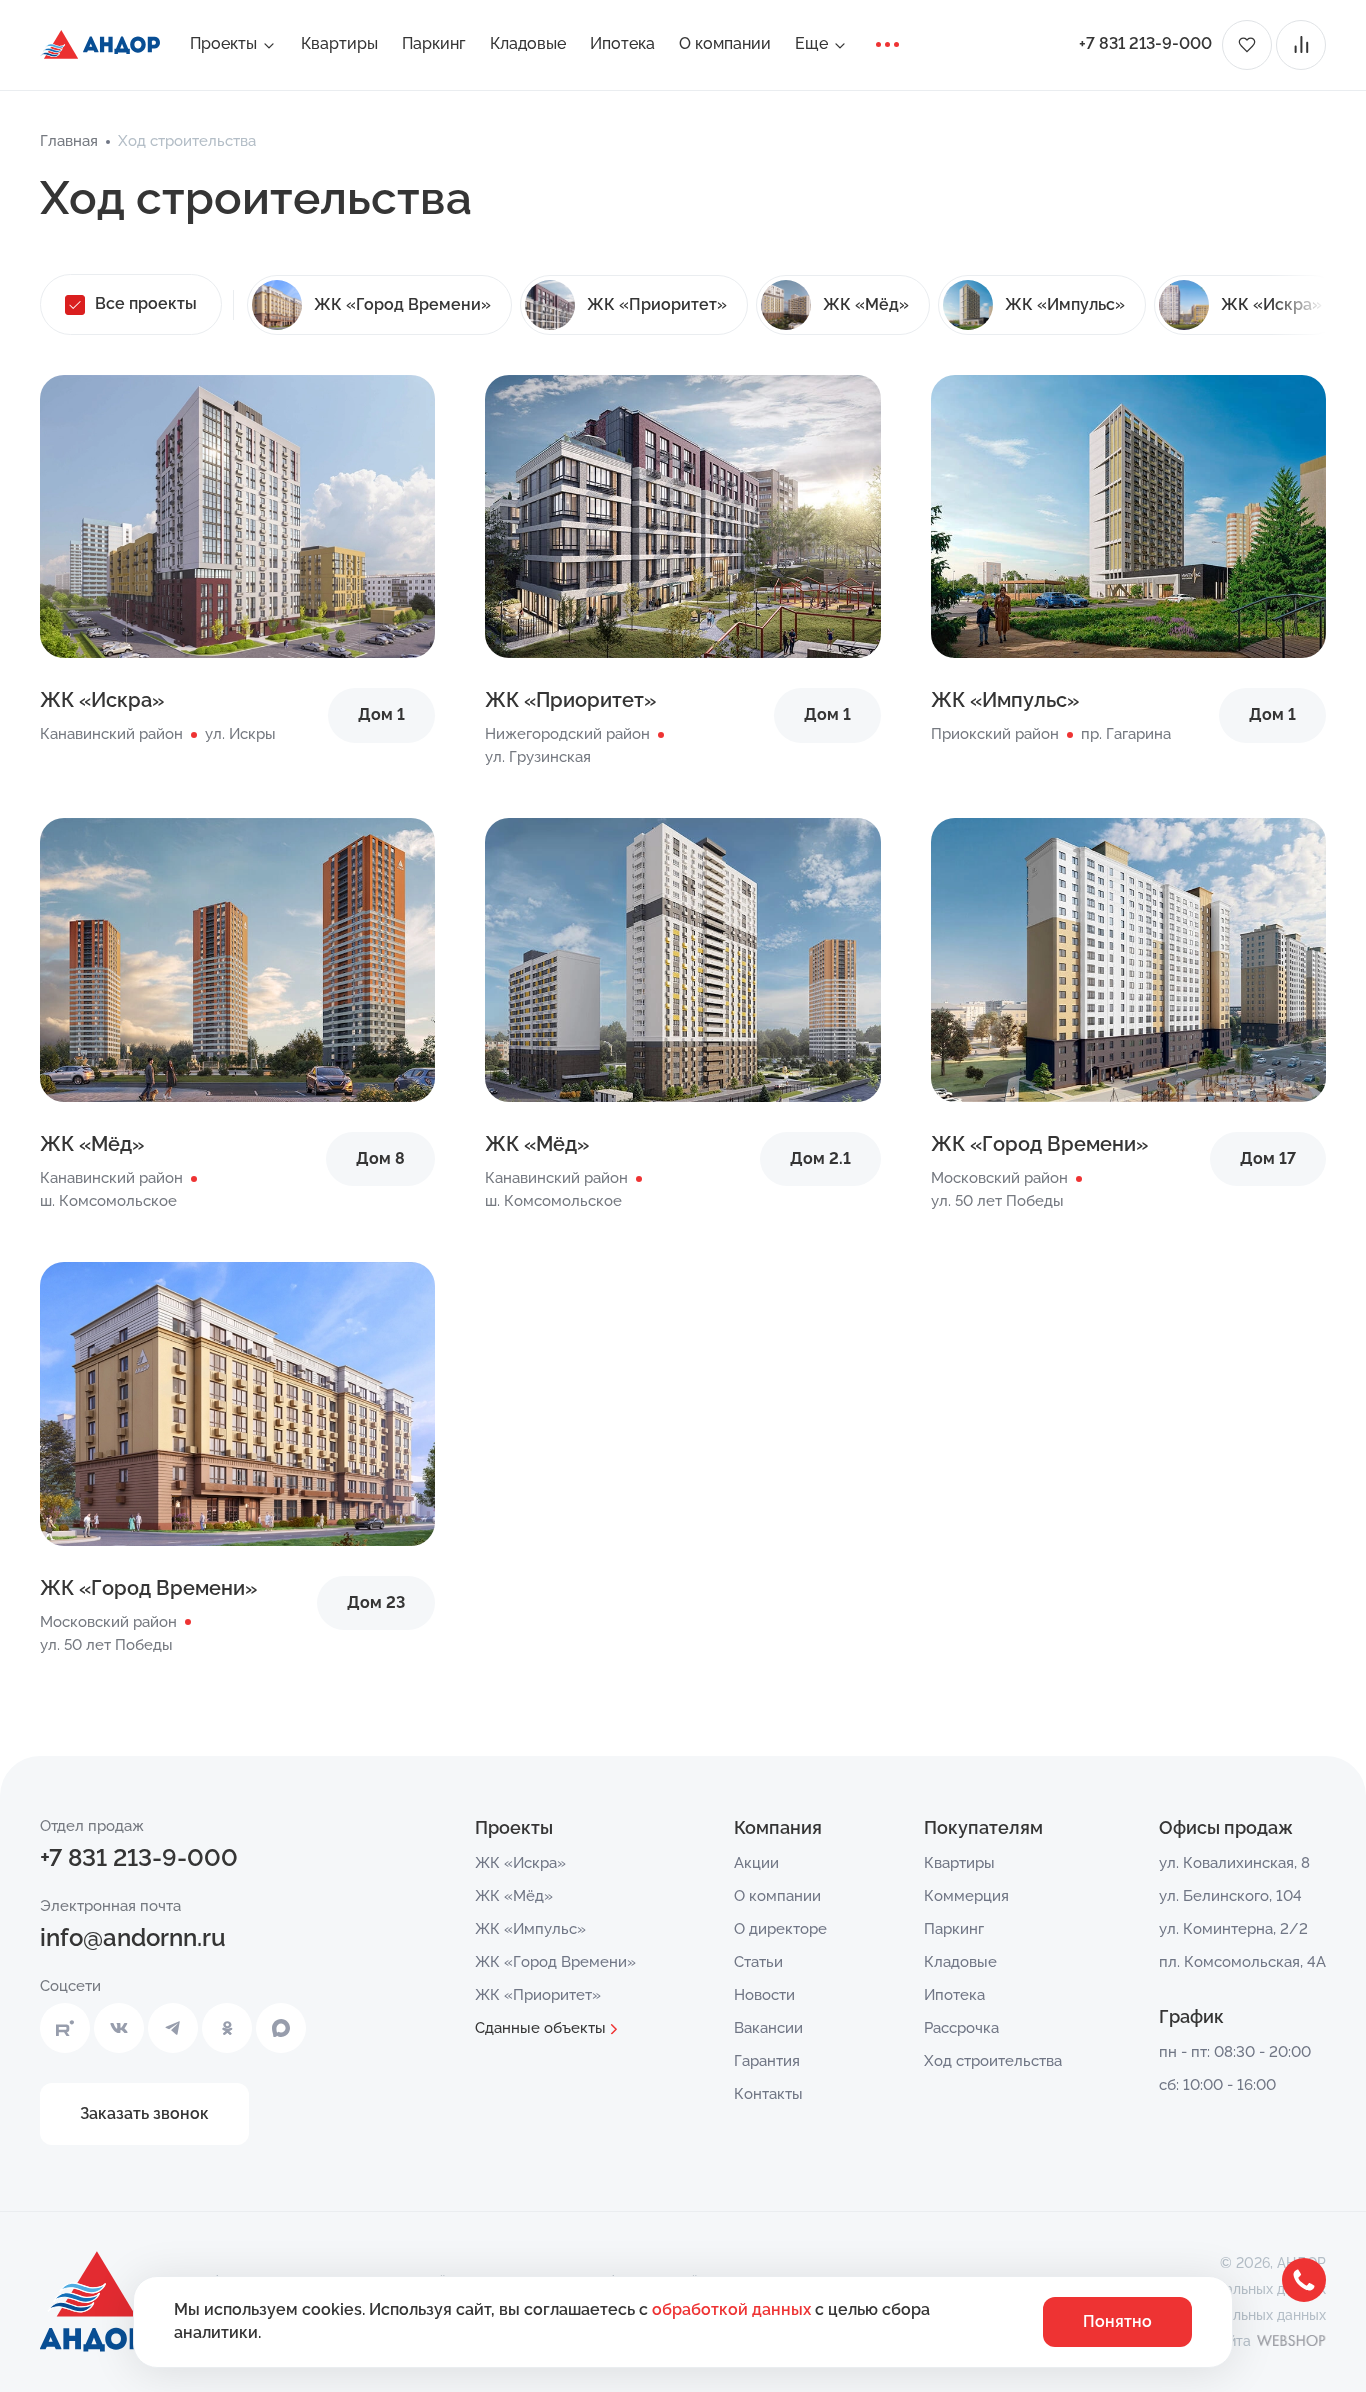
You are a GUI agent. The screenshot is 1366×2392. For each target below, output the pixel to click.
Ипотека (622, 43)
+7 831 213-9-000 (1145, 43)
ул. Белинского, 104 (1230, 1896)
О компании (725, 43)
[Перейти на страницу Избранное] (1247, 45)
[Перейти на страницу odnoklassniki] (227, 2028)
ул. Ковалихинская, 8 (1234, 1863)
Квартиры (339, 43)
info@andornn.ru (133, 1937)
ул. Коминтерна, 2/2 (1233, 1929)
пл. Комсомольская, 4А (1242, 1962)
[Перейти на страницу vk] (119, 2028)
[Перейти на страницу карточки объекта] (237, 560)
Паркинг (434, 43)
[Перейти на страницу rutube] (65, 2028)
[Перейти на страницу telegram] (173, 2028)
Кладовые (528, 43)
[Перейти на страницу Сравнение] (1301, 45)
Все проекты (146, 303)
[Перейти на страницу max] (281, 2028)
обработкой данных (733, 2309)
